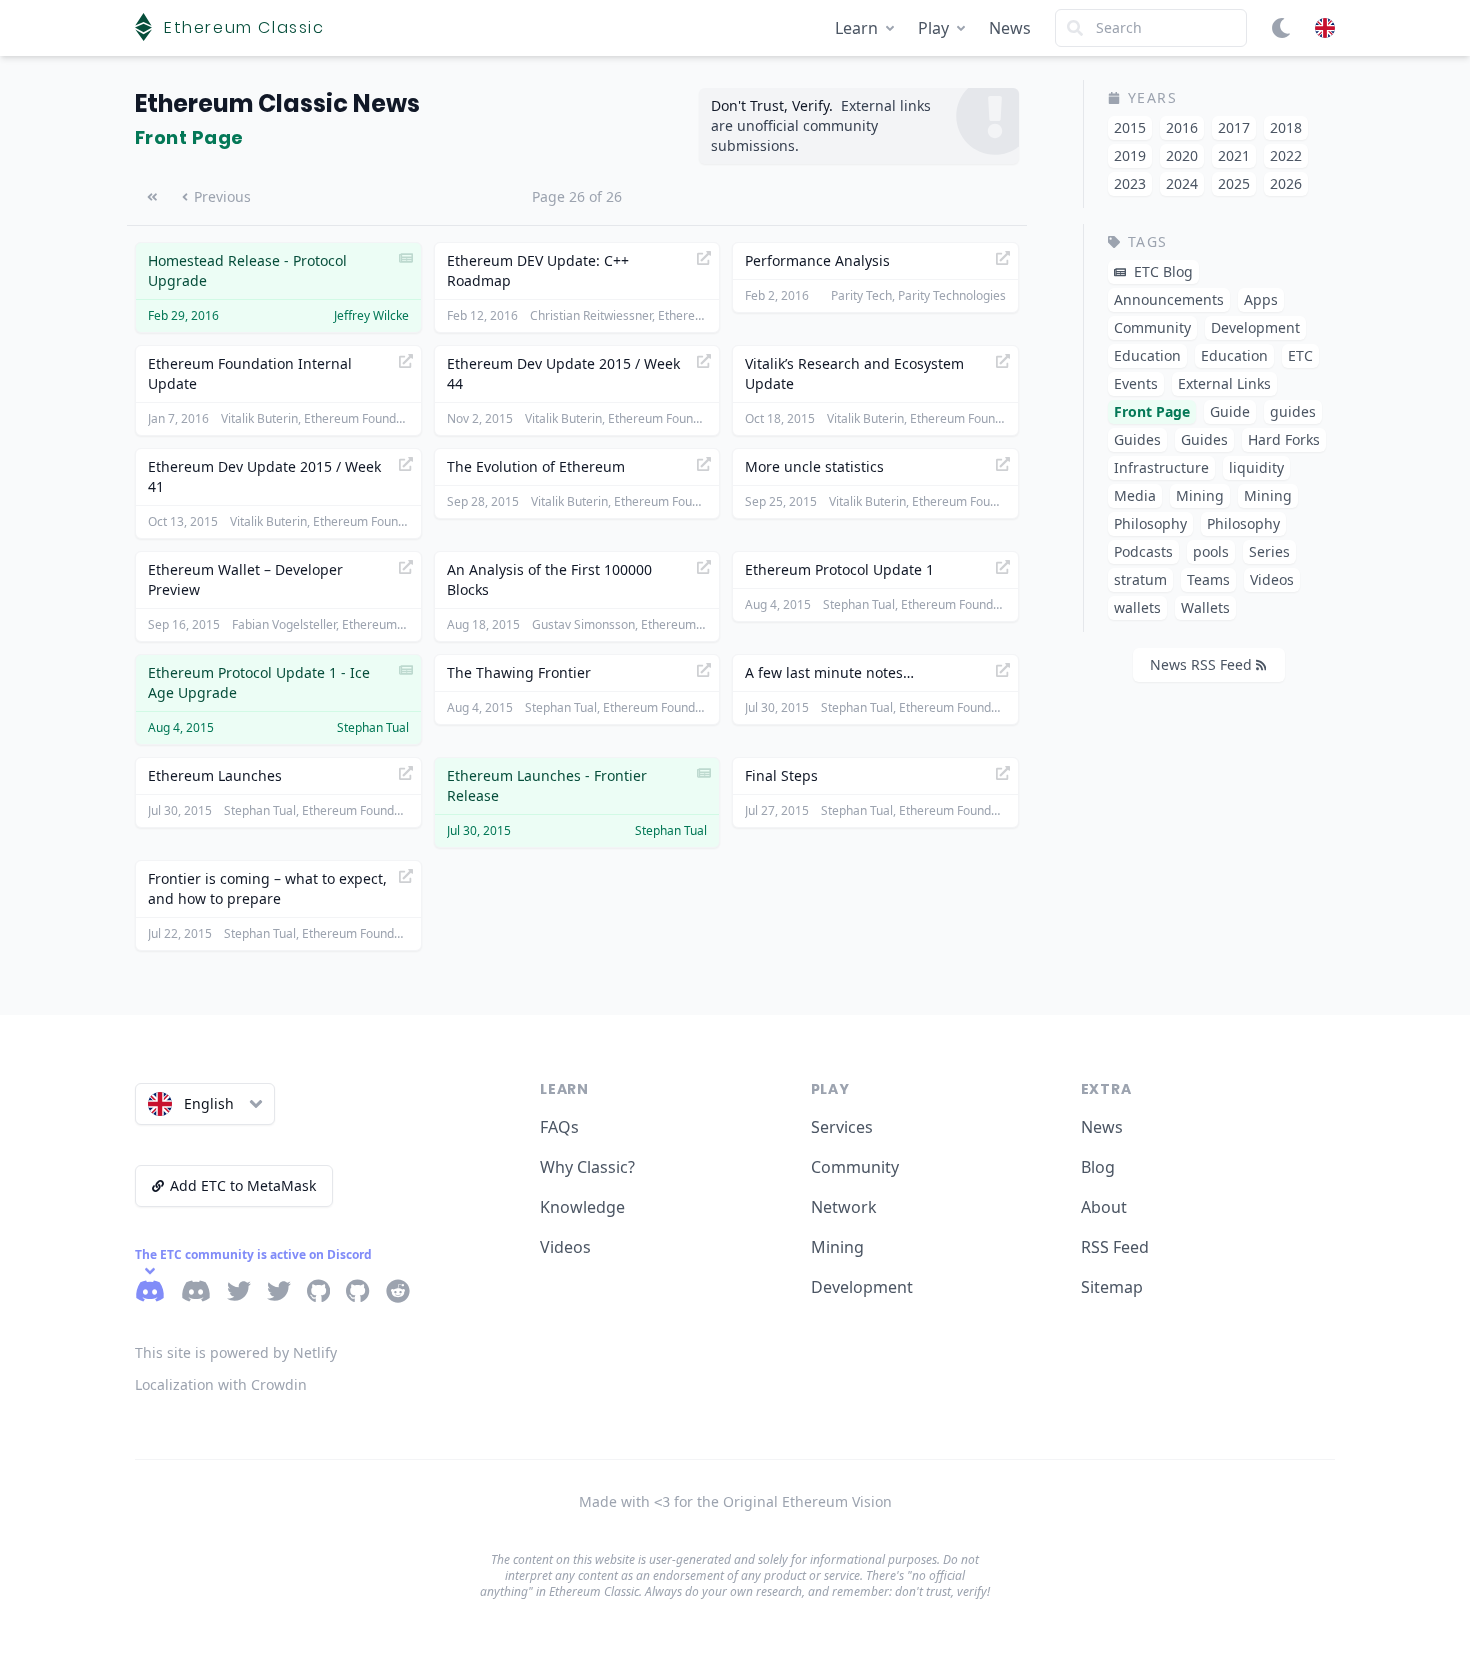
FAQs (559, 1127)
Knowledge (582, 1207)
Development (862, 1287)
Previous (222, 196)
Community (855, 1167)
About (1104, 1207)
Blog (1098, 1167)
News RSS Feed (1201, 664)
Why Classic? (587, 1167)
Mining (837, 1247)
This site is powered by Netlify (236, 1352)
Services (842, 1127)
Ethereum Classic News (277, 103)
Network (844, 1207)
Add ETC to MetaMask (243, 1185)
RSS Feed (1115, 1247)
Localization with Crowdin (221, 1384)
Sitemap (1112, 1287)
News (1010, 28)
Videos (565, 1247)
